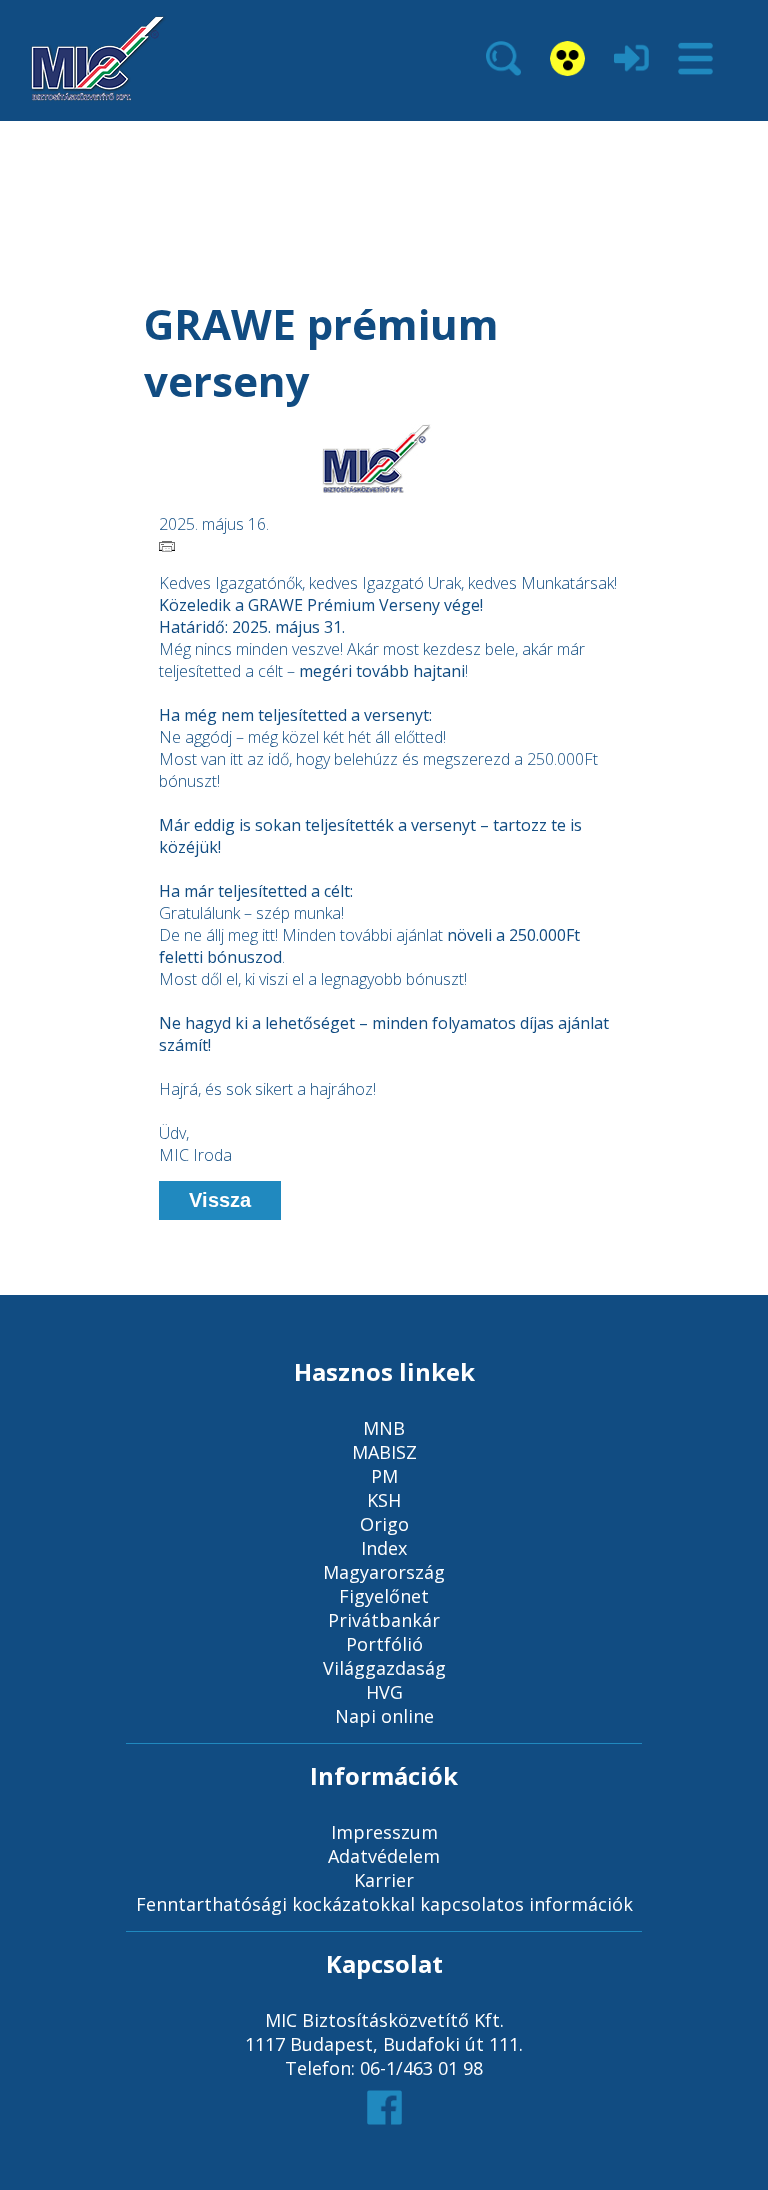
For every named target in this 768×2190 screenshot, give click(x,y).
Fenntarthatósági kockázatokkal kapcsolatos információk (384, 1904)
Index (384, 1548)
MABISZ (384, 1452)
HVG (384, 1692)
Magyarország (384, 1572)
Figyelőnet (384, 1596)
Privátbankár (384, 1620)
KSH (384, 1500)
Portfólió (384, 1644)
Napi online (384, 1716)
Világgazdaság (384, 1668)
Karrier (384, 1880)
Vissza (220, 1200)
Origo (384, 1524)
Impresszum (384, 1832)
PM (384, 1476)
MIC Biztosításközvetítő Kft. (384, 2020)
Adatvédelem (384, 1856)
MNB (384, 1428)
